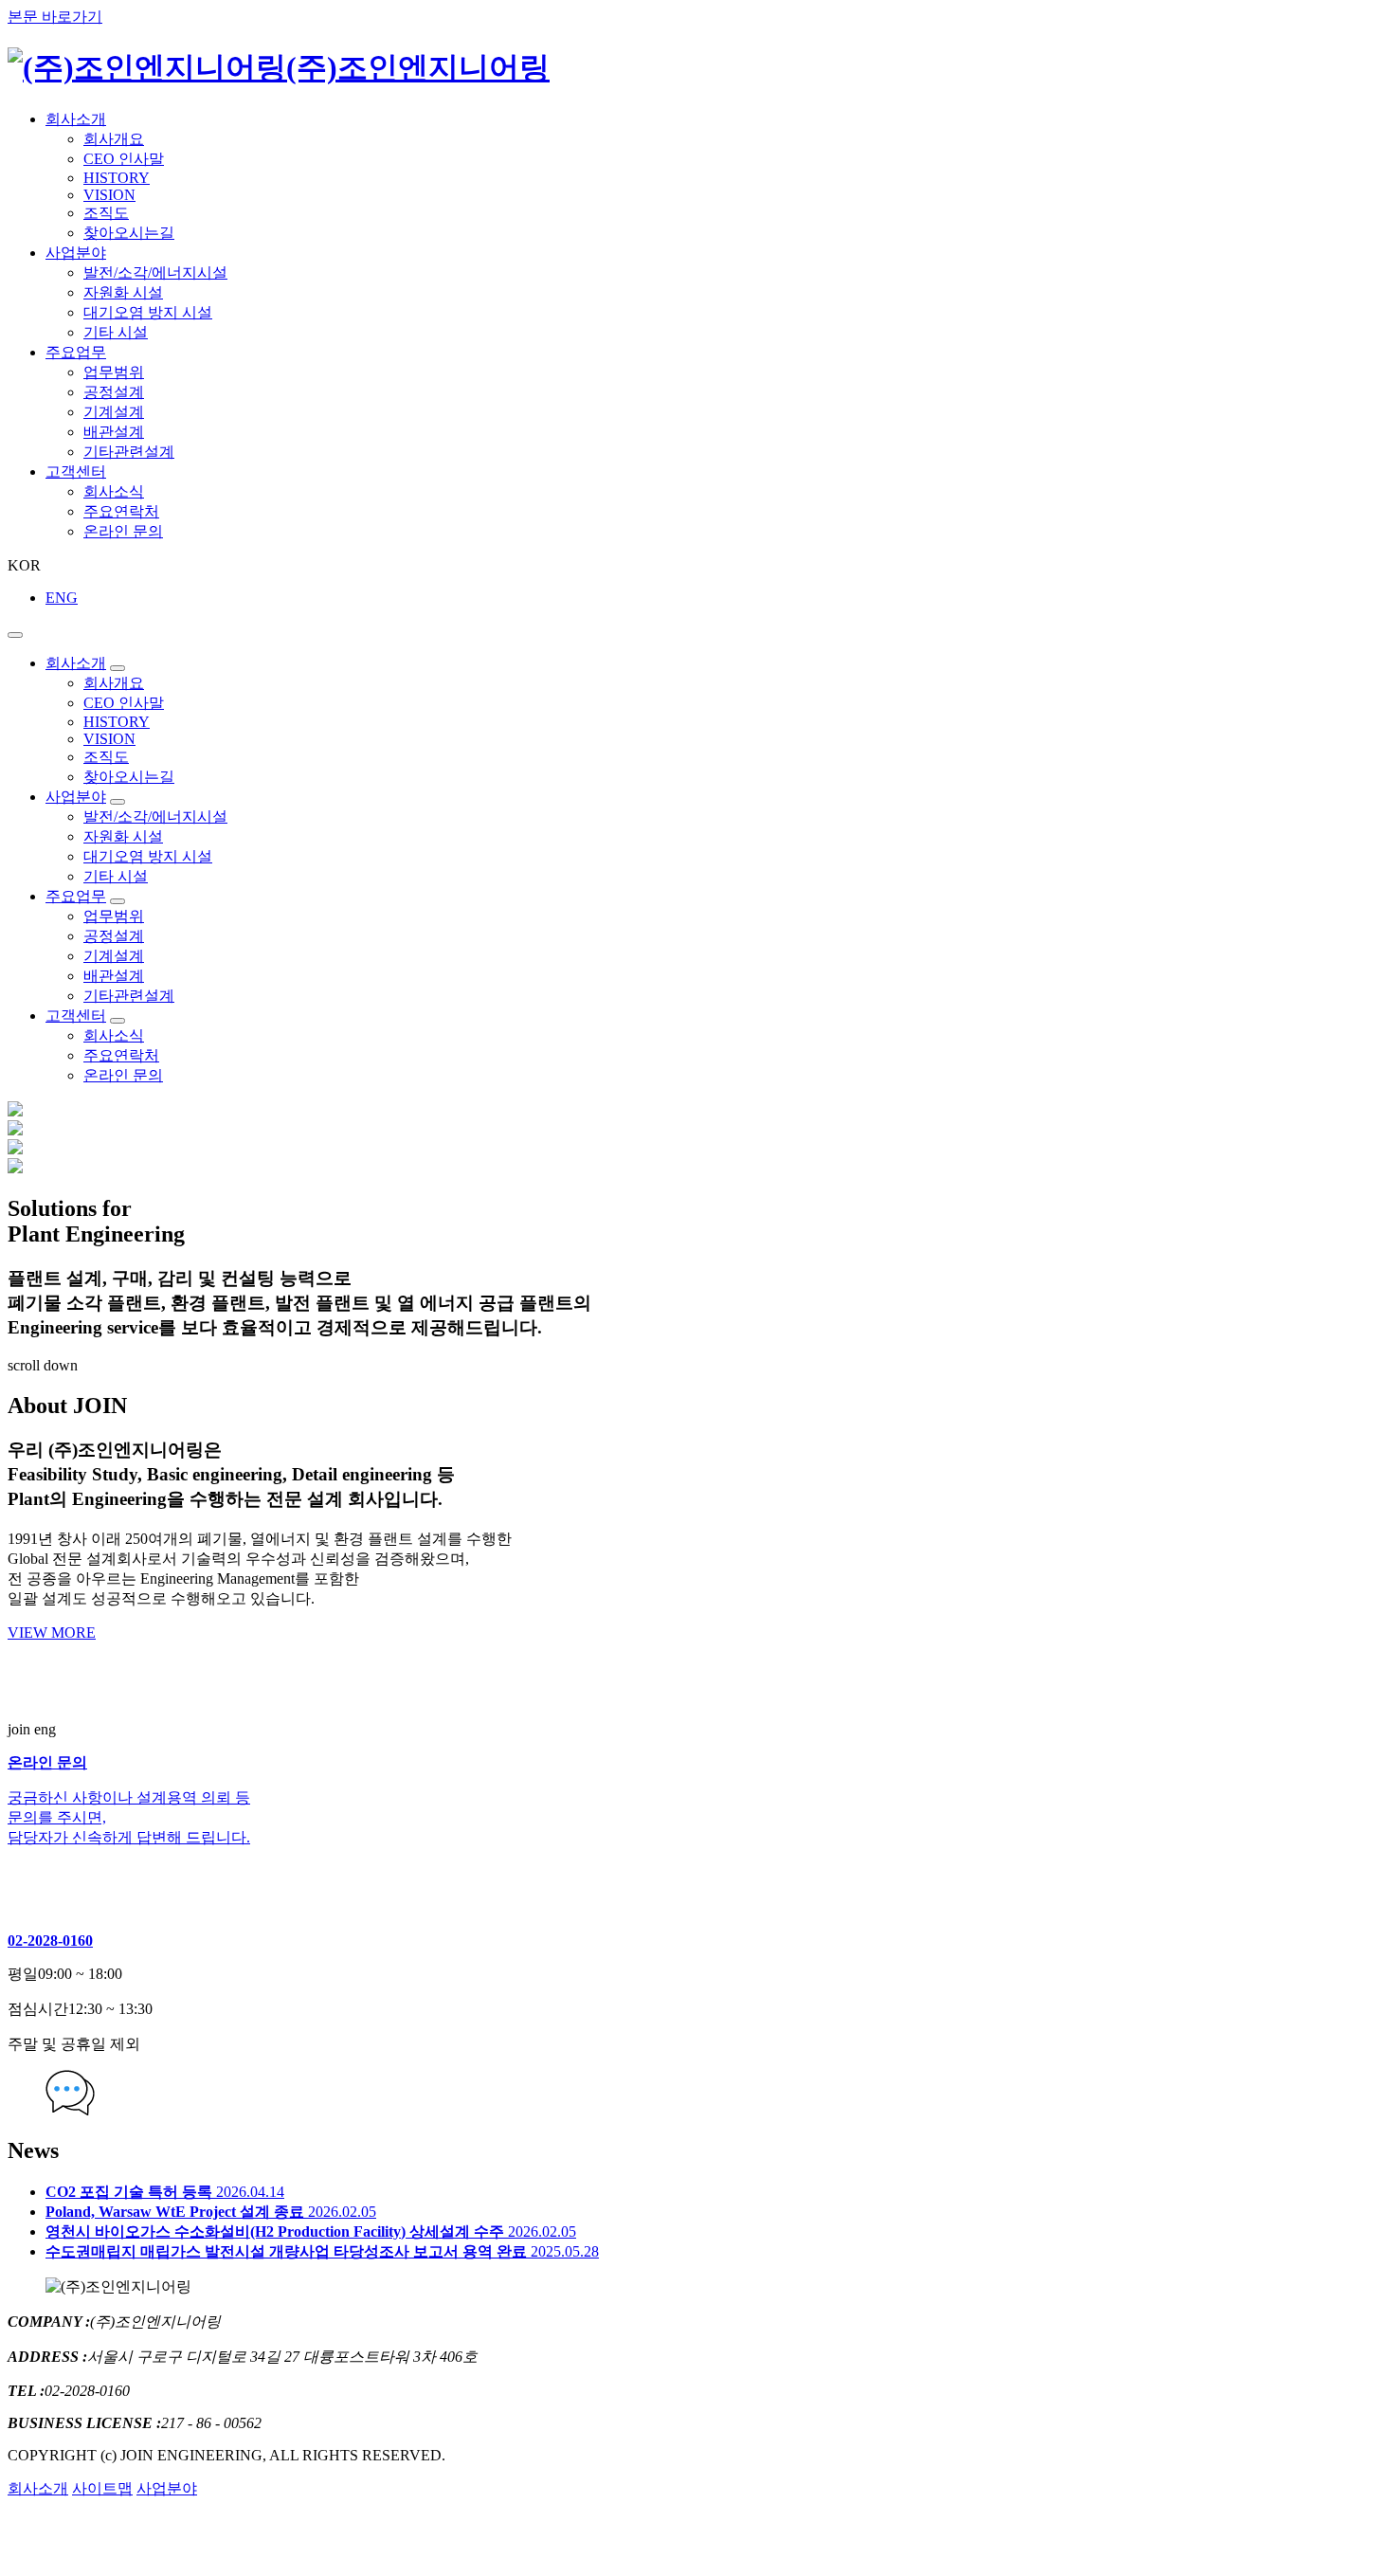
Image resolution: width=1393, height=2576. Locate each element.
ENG (62, 598)
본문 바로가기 (55, 17)
